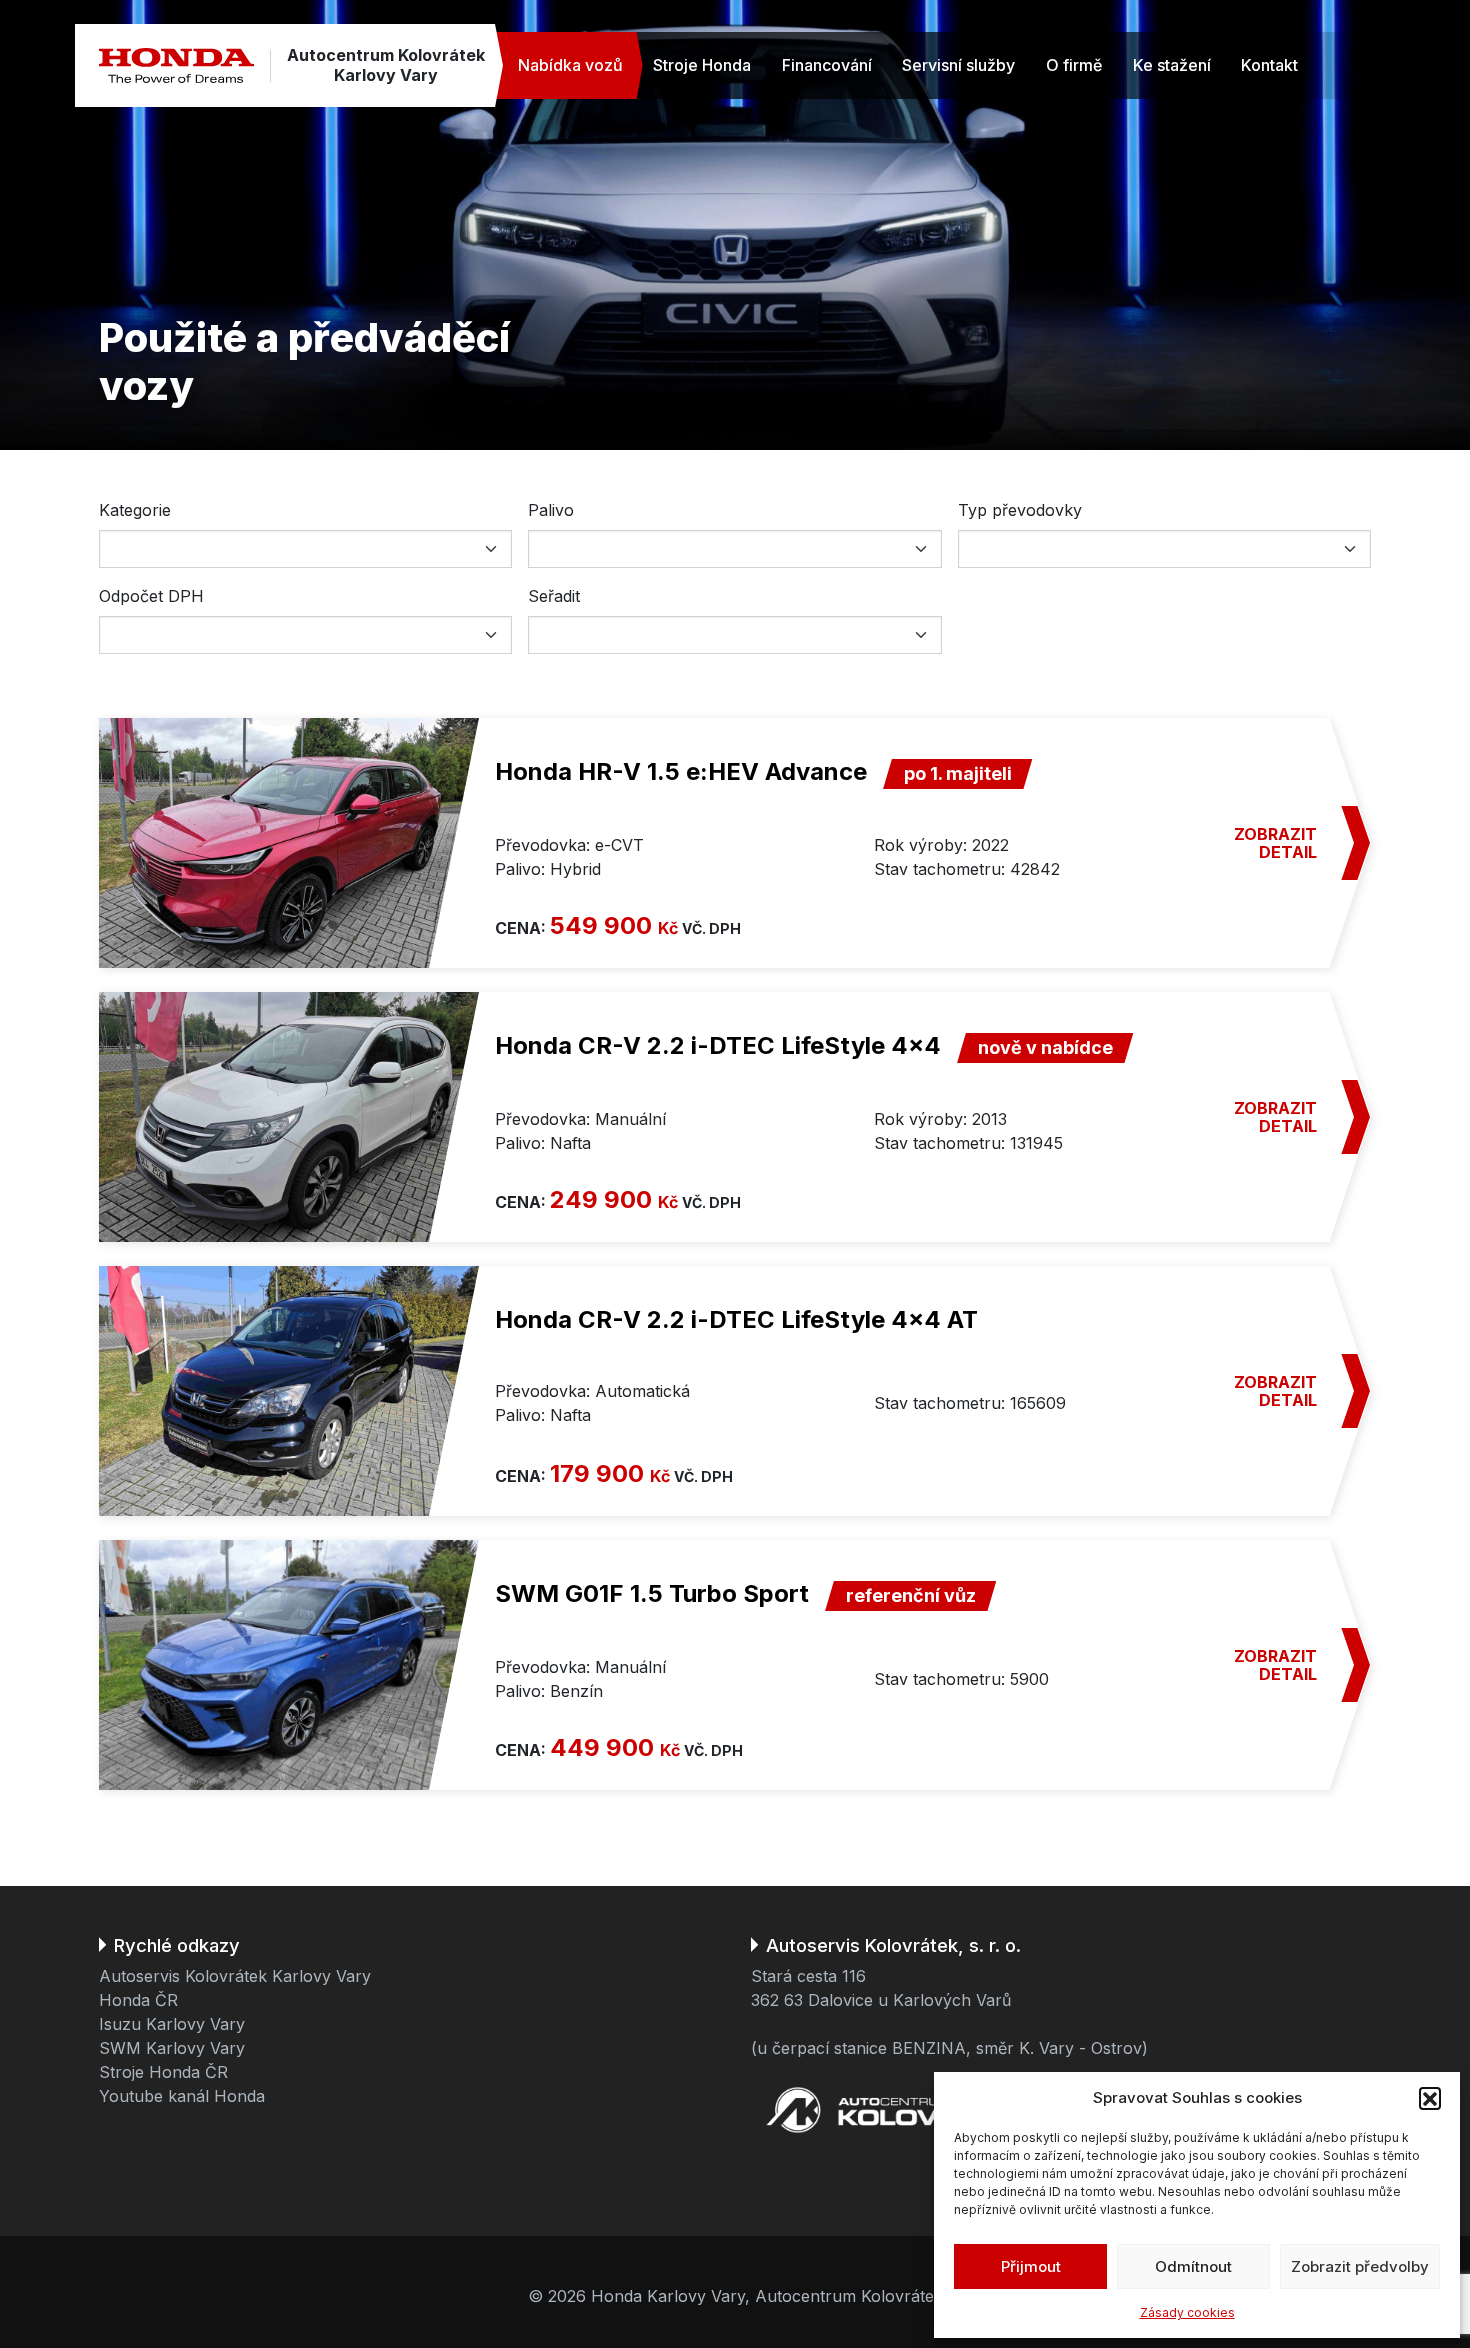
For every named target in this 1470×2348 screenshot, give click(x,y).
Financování (827, 65)
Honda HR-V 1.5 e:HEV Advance (681, 771)
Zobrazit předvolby (1360, 2266)
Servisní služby (958, 65)
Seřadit (554, 596)
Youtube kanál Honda (182, 2096)
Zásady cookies (1187, 2312)
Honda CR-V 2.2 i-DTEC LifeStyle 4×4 (718, 1045)
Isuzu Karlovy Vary (172, 2024)
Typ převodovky (1020, 510)
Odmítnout (1193, 2266)
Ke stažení (1172, 65)
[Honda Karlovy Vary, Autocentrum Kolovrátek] (176, 65)
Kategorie (135, 510)
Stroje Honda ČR (163, 2072)
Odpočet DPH (151, 596)
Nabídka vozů (570, 65)
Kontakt (1269, 65)
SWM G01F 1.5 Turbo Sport (652, 1593)
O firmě (1074, 65)
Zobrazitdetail (1275, 843)
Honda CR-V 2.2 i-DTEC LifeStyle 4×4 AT (736, 1319)
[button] (1430, 2098)
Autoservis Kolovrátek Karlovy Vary (235, 1976)
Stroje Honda (702, 65)
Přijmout (1031, 2266)
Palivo (551, 510)
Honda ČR (138, 2000)
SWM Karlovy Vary (172, 2048)
